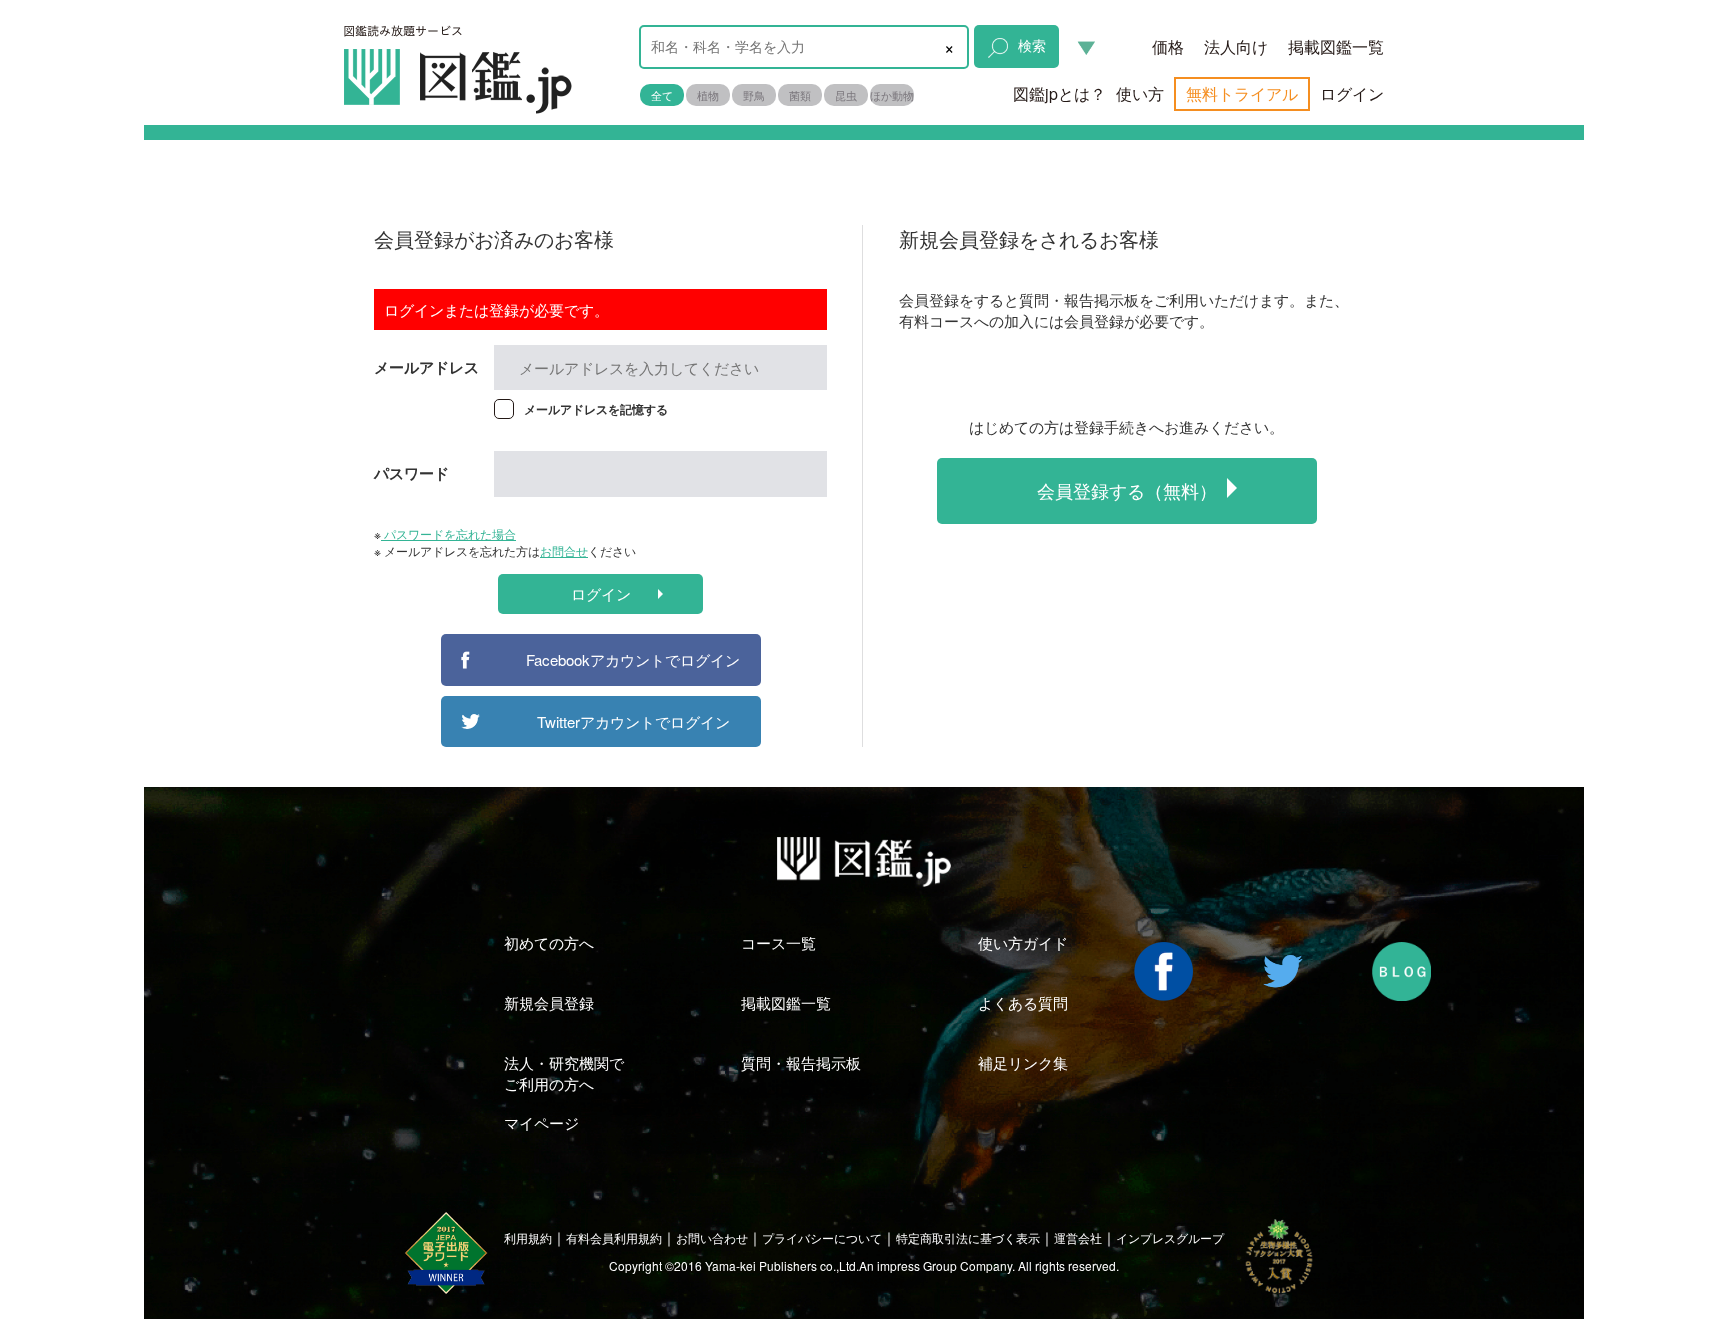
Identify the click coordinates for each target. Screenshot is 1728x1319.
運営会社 (1078, 1237)
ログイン (1352, 93)
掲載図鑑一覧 (1336, 46)
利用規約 (528, 1237)
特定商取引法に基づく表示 (968, 1237)
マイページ (541, 1122)
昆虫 (846, 95)
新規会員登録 (549, 1002)
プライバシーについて (822, 1237)
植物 (708, 95)
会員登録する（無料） (1127, 490)
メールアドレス (426, 367)
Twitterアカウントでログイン (633, 721)
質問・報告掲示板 (801, 1062)
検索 (1032, 45)
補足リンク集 (1023, 1062)
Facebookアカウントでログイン (633, 659)
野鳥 (754, 95)
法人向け (1236, 46)
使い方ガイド (1023, 942)
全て (662, 95)
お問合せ (564, 550)
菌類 (800, 95)
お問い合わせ (712, 1237)
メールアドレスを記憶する (596, 409)
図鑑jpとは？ (1059, 93)
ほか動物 (892, 95)
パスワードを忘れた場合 (448, 533)
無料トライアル (1242, 93)
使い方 (1140, 93)
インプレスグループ (1170, 1237)
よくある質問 (1023, 1002)
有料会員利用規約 (614, 1237)
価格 (1168, 46)
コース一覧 (778, 942)
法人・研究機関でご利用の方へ (564, 1073)
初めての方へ (549, 942)
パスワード (411, 473)
